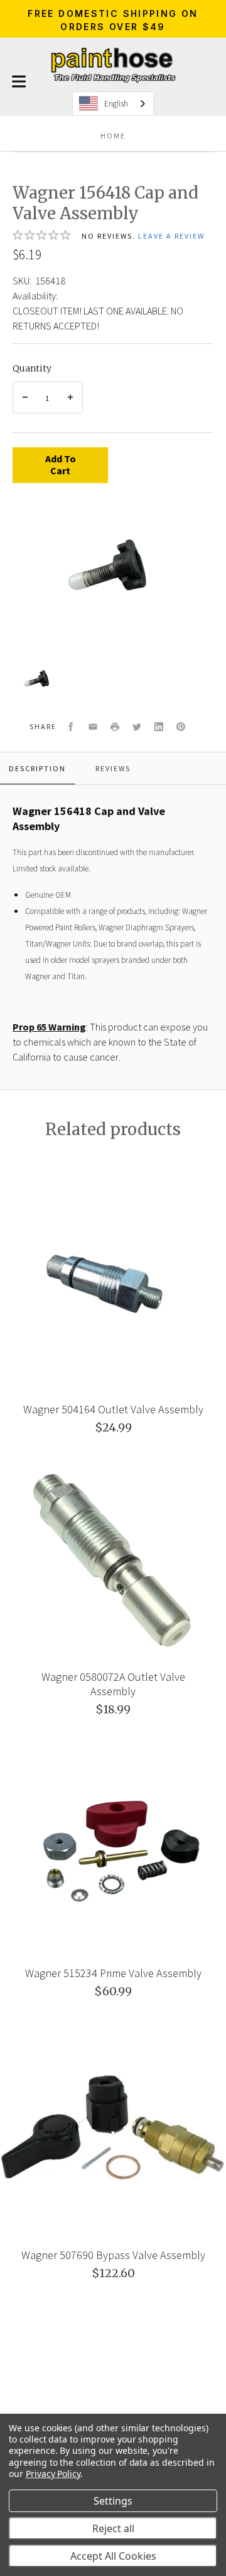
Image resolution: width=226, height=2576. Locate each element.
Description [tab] (37, 768)
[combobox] (113, 104)
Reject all (113, 2528)
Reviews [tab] (113, 768)
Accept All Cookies (113, 2556)
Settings (113, 2501)
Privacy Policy (53, 2474)
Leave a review (171, 236)
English (116, 104)
